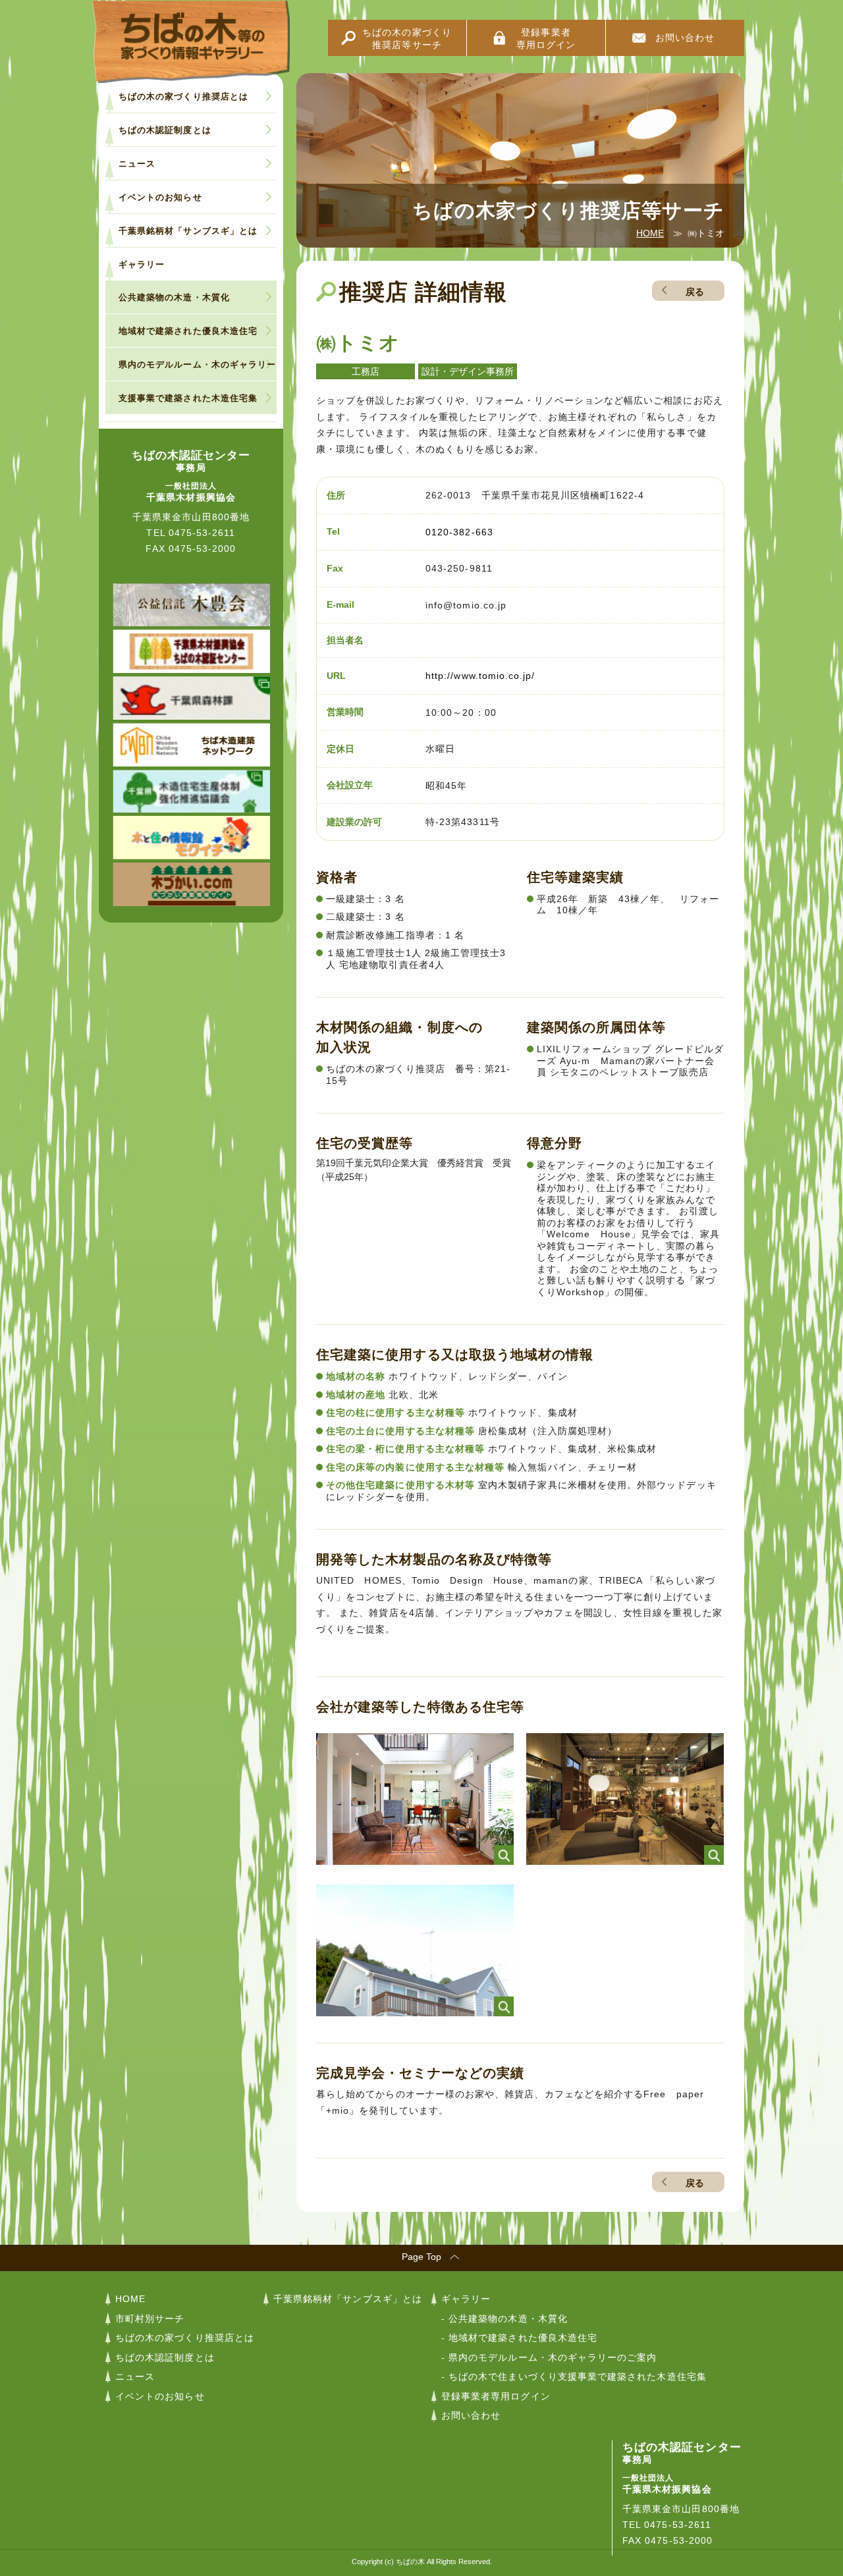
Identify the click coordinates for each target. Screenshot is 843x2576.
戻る (695, 292)
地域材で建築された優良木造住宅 (188, 331)
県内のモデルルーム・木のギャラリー (197, 364)
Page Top (421, 2257)
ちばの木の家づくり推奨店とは (183, 96)
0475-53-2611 (202, 533)
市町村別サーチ (150, 2319)
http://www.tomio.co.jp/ (480, 676)
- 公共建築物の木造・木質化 (504, 2319)
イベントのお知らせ (160, 197)
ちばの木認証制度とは (165, 130)
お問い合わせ (685, 38)
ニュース (137, 164)
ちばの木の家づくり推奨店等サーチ (407, 39)
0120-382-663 (459, 532)
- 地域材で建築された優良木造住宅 (519, 2338)
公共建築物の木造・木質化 (174, 297)
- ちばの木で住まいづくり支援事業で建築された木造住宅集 (574, 2376)
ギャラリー (142, 264)
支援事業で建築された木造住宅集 (188, 398)
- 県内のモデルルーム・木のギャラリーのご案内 (549, 2357)
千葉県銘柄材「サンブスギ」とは (188, 231)
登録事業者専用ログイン (546, 39)
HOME (650, 233)
